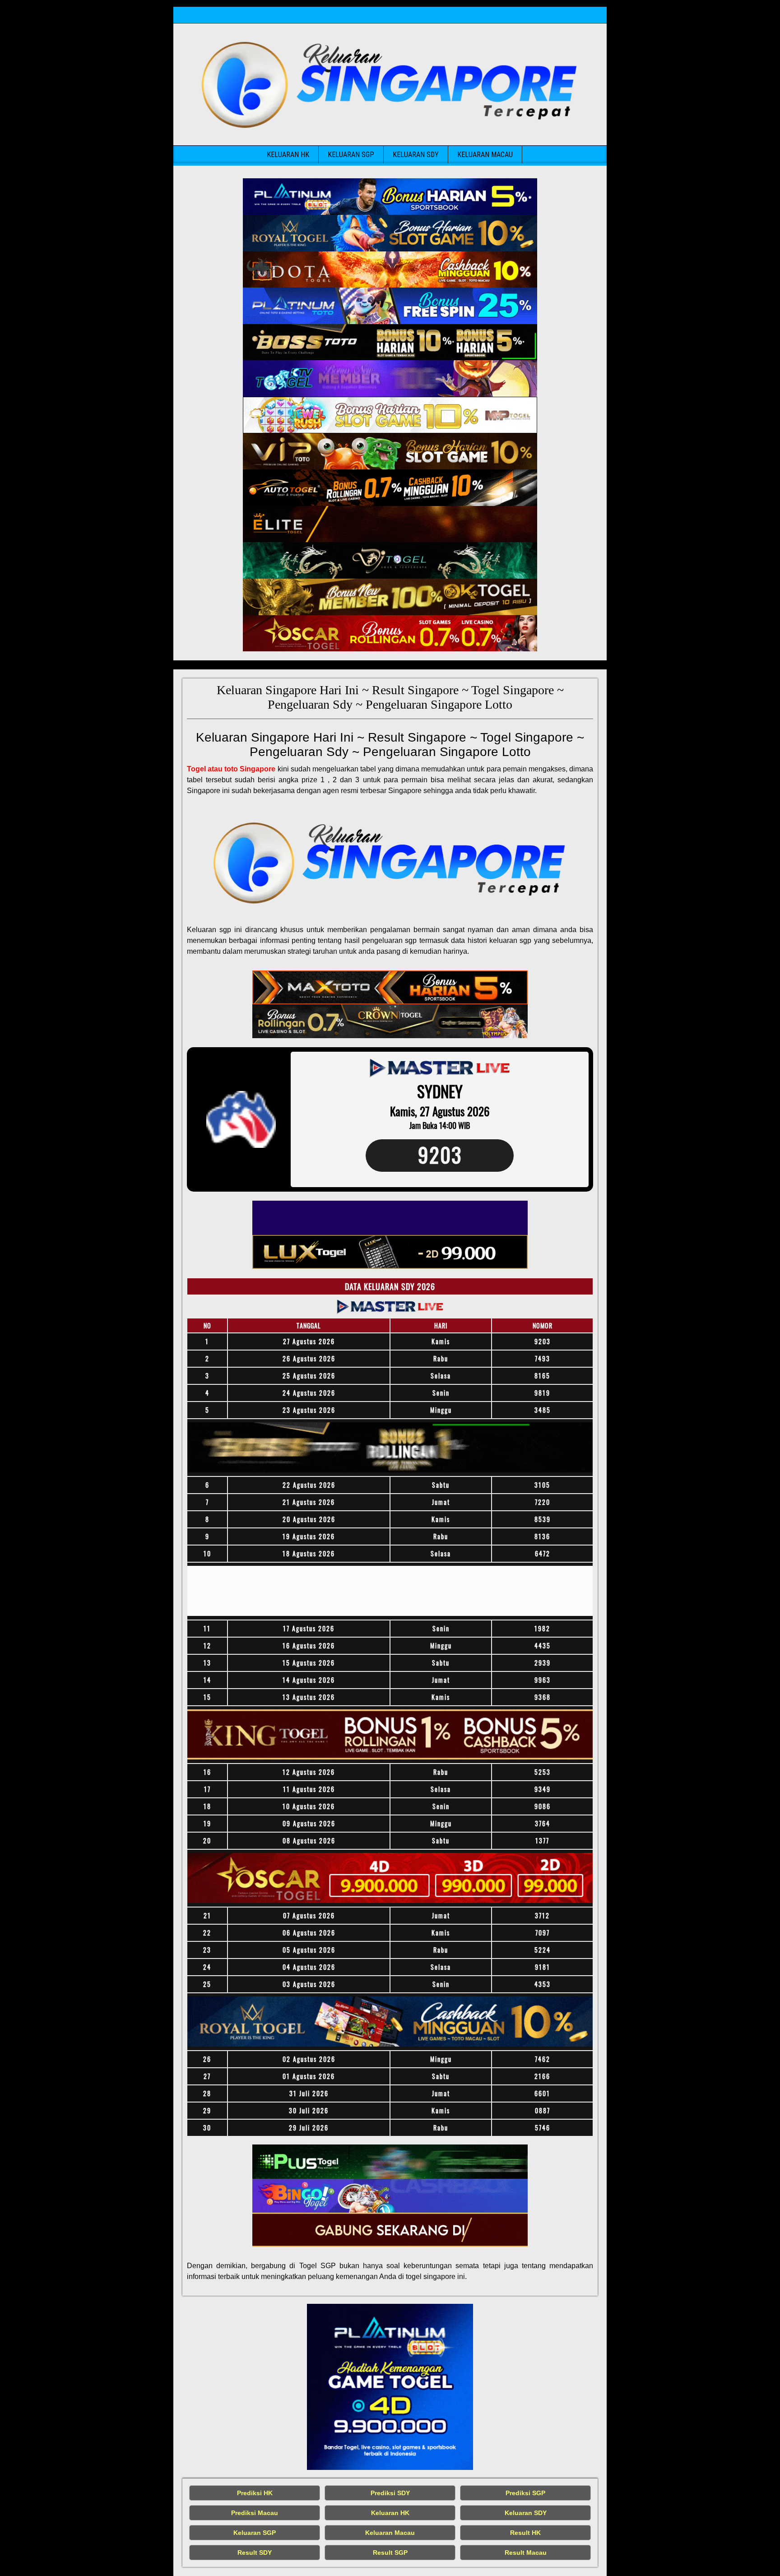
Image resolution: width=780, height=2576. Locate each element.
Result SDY (255, 2553)
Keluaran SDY (416, 155)
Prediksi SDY (390, 2493)
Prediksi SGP (525, 2493)
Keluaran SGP (351, 155)
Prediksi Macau (255, 2513)
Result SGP (390, 2553)
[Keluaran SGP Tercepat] (390, 197)
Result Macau (526, 2553)
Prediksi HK (255, 2493)
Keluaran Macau (485, 155)
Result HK (525, 2533)
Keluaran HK (288, 155)
